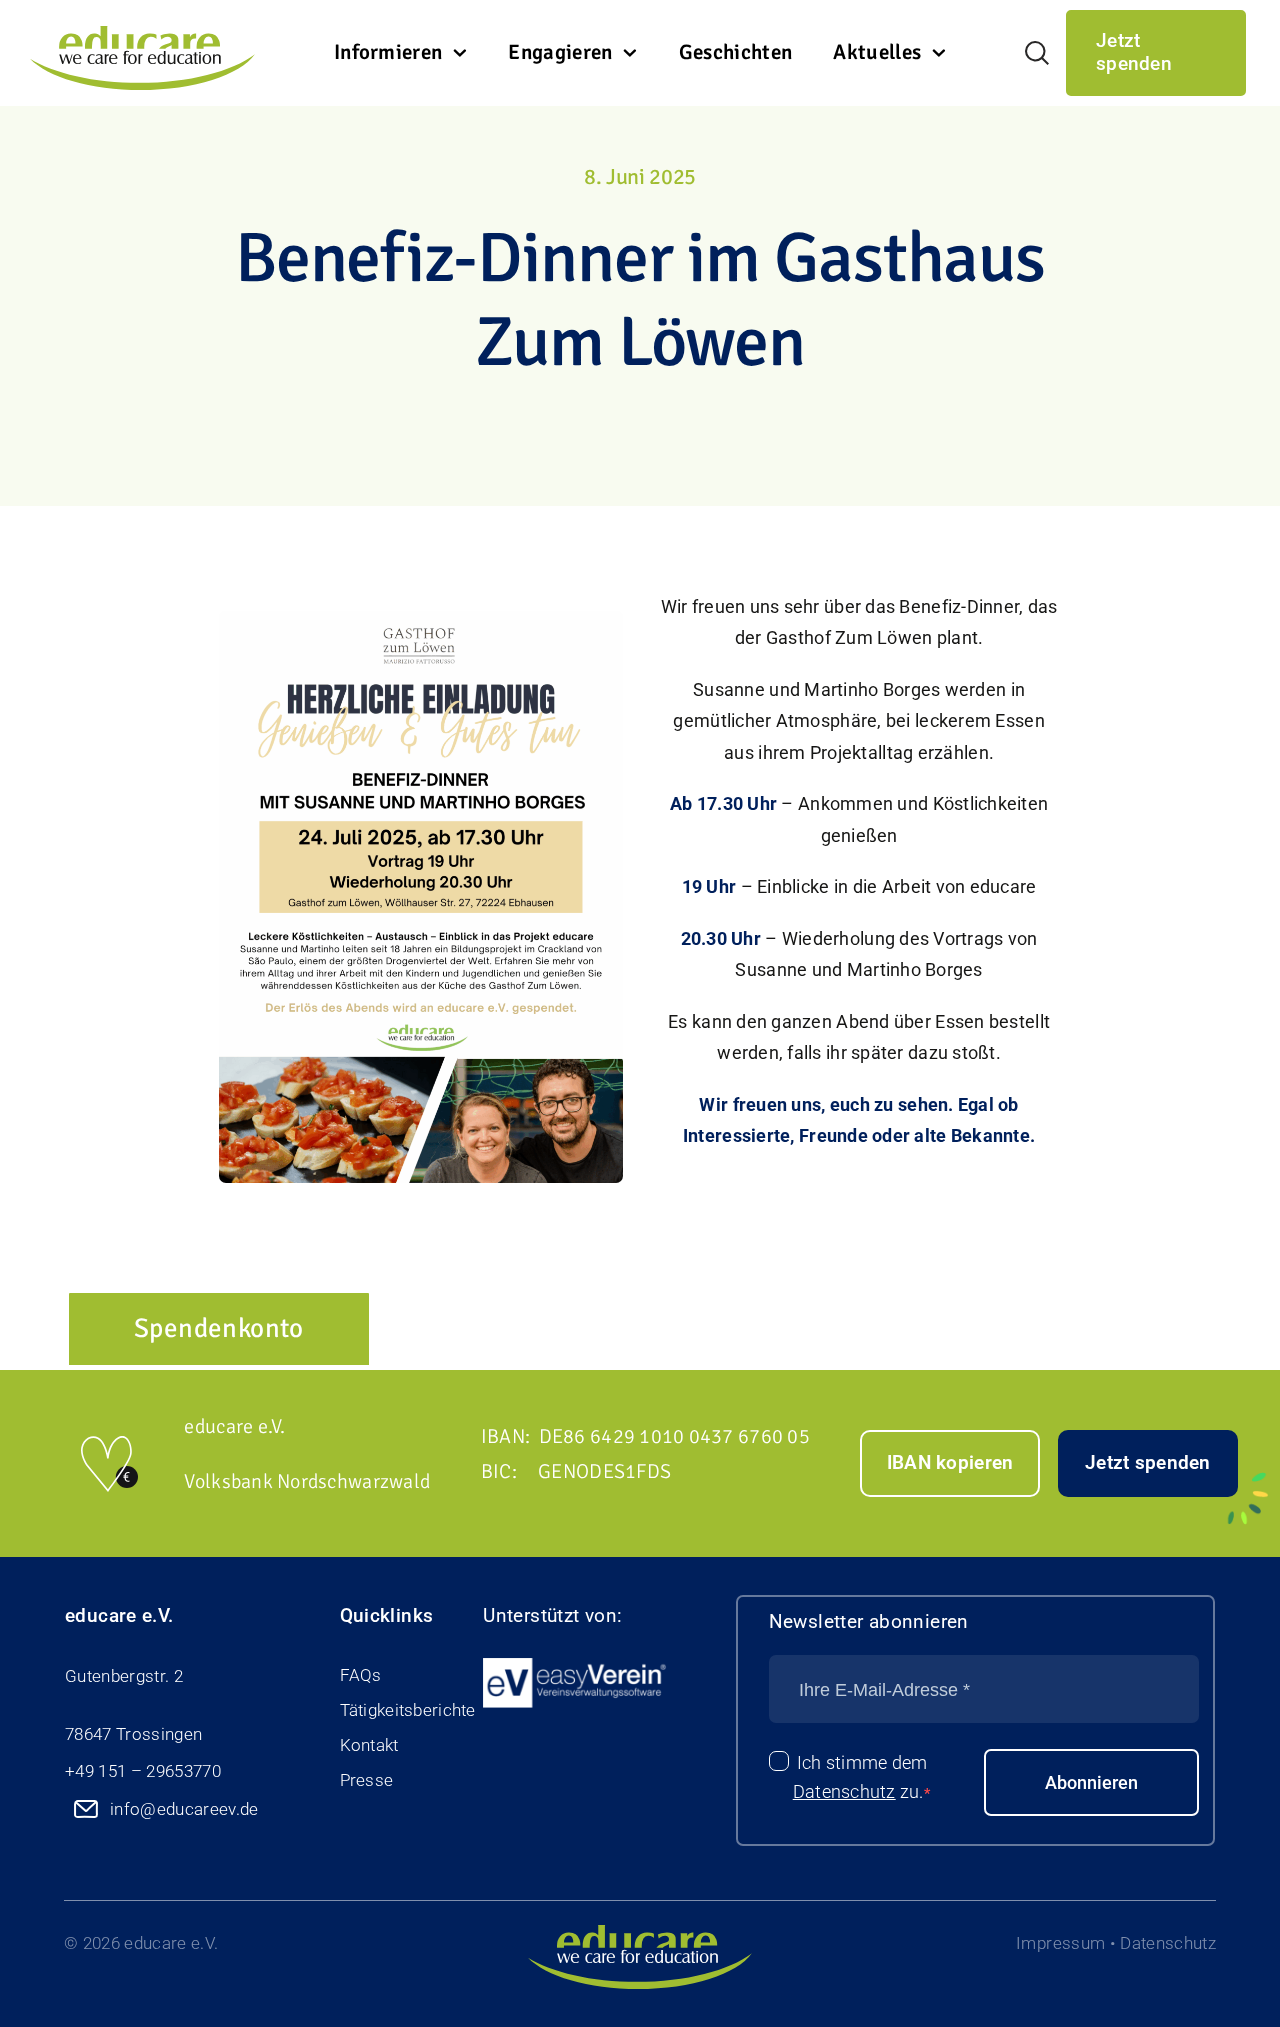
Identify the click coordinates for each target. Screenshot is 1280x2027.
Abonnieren (1091, 1782)
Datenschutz (844, 1791)
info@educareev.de (184, 1809)
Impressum (1060, 1943)
